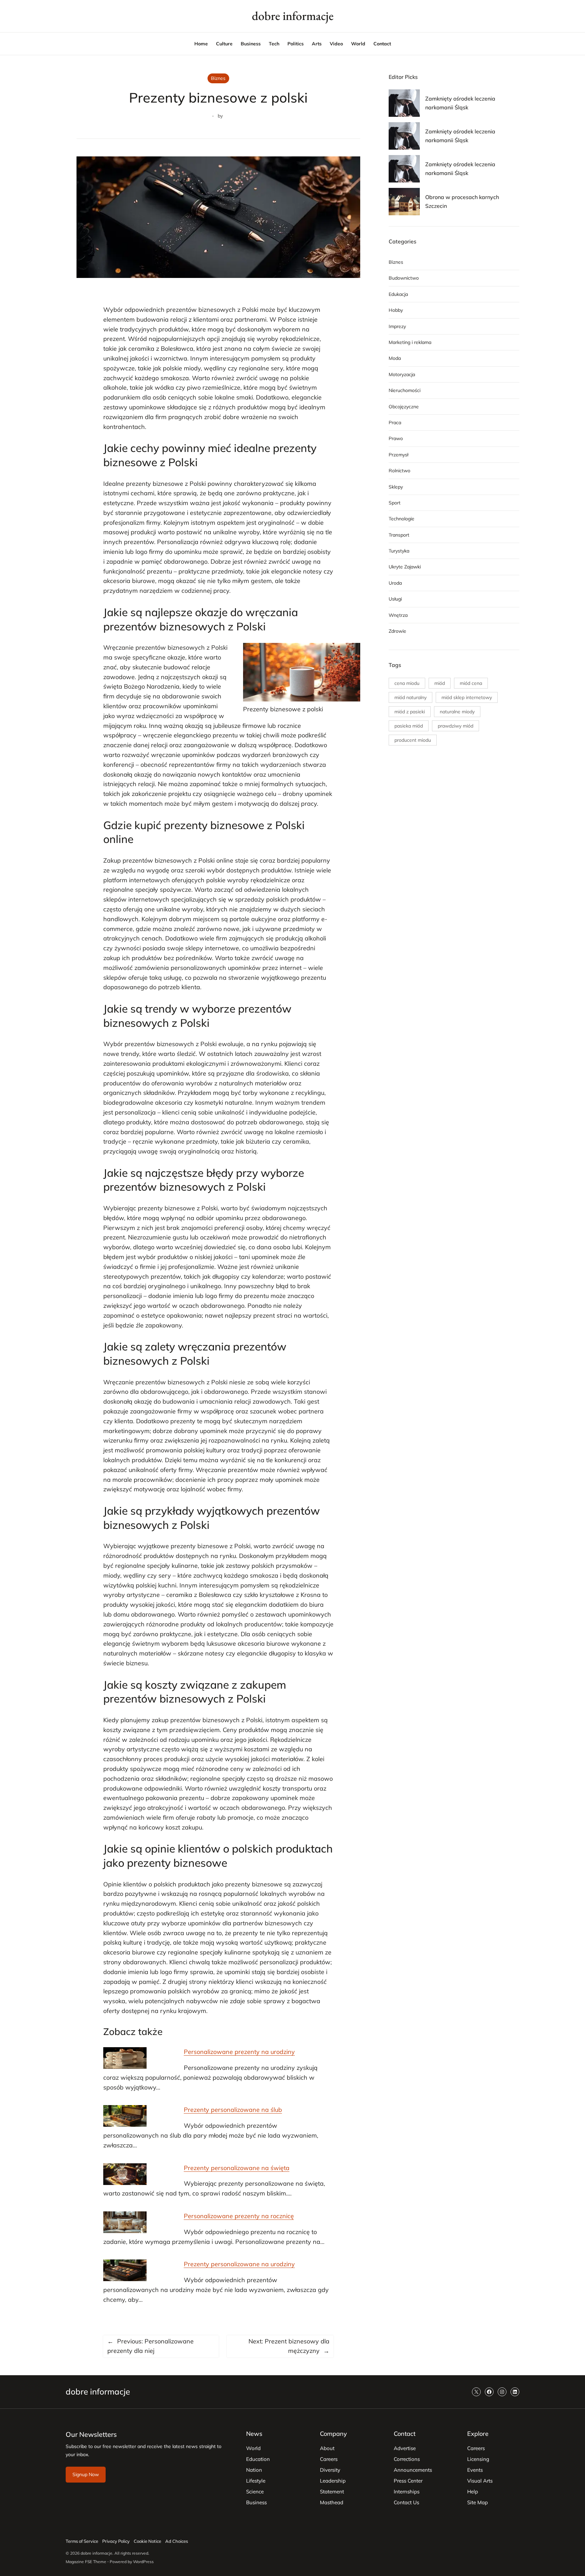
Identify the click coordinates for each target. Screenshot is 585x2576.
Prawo (396, 438)
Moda (395, 358)
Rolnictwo (399, 471)
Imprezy (397, 326)
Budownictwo (404, 278)
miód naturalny (410, 697)
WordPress (143, 2562)
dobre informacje (293, 16)
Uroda (395, 583)
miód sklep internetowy (467, 697)
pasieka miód (409, 726)
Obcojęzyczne (404, 407)
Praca (395, 423)
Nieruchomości (405, 390)
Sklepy (396, 487)
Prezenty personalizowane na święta (237, 2168)
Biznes (218, 78)
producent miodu (413, 740)
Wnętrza (398, 615)
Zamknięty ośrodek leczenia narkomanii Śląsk (460, 103)
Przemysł (398, 455)
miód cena (471, 683)
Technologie (402, 519)
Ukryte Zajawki (405, 567)
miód (440, 683)
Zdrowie (397, 631)
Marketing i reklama (410, 342)
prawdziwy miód (456, 726)
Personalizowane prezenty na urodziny (239, 2052)
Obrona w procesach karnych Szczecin (462, 201)
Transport (399, 535)
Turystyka (399, 551)
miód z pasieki (410, 712)
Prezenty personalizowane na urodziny (239, 2264)
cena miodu (407, 683)
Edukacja (398, 294)
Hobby (396, 310)
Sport (395, 503)
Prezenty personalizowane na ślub (233, 2110)
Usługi (395, 599)
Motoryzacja (402, 374)
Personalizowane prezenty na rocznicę (239, 2216)
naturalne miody (457, 712)
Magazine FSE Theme (86, 2562)
